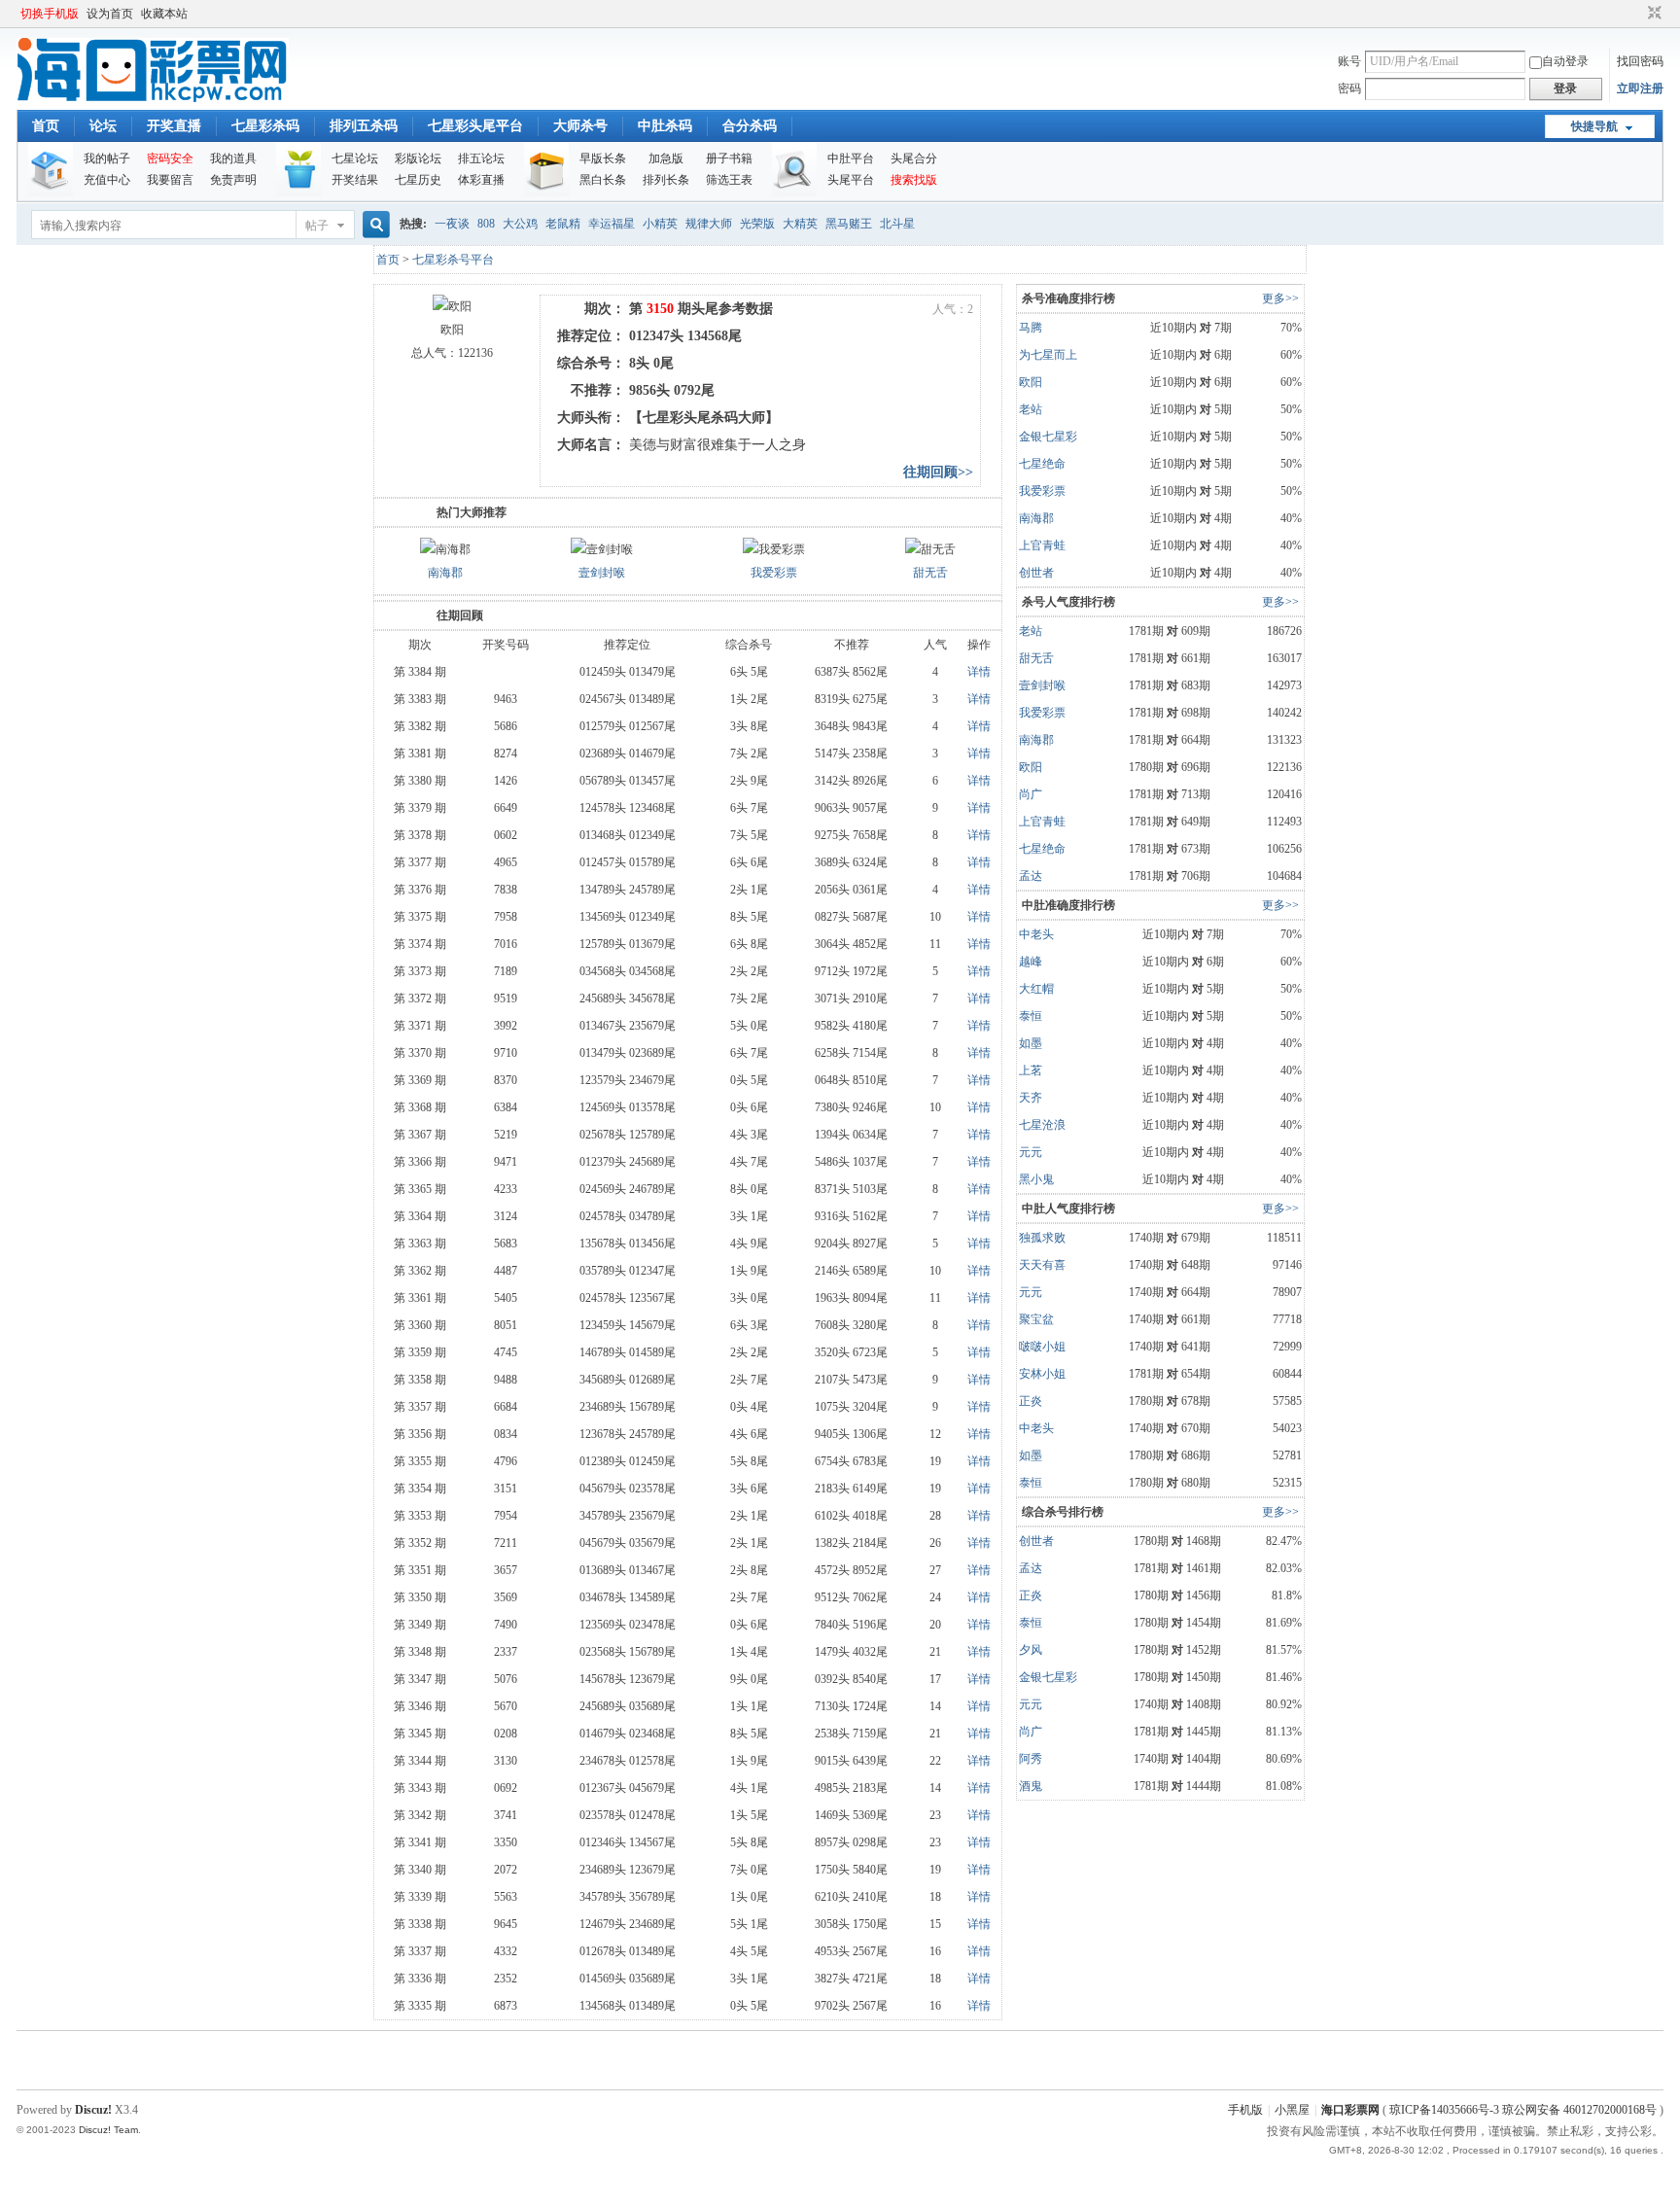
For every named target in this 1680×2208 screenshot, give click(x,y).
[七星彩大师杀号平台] (153, 98)
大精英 (800, 224)
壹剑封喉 (602, 573)
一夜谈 (452, 224)
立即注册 (1640, 88)
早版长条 (603, 158)
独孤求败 (1042, 1238)
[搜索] (373, 225)
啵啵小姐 (1042, 1347)
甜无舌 (930, 573)
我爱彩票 (774, 573)
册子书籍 (729, 158)
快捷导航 (1594, 126)
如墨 (1031, 1043)
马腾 (1031, 328)
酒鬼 (1031, 1786)
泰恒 (1031, 1016)
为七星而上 (1048, 355)
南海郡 (445, 573)
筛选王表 (729, 180)
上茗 (1031, 1070)
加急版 (666, 158)
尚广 (1031, 794)
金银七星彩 (1048, 437)
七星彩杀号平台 (453, 260)
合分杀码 (750, 126)
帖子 (317, 226)
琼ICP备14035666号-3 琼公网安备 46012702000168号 (1523, 2110)
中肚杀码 (665, 126)
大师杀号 (580, 126)
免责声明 (233, 180)
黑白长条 (603, 180)
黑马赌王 (849, 224)
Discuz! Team (108, 2130)
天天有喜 (1042, 1265)
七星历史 (418, 180)
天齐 (1031, 1098)
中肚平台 (851, 158)
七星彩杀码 (265, 126)
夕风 (1031, 1650)
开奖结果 (355, 180)
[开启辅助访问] (1636, 14)
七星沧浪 (1042, 1125)
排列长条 (666, 180)
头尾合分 (914, 158)
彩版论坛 (418, 158)
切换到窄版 (1652, 14)
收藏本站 (164, 14)
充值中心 (107, 180)
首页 (46, 126)
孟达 (1031, 876)
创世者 (1036, 573)
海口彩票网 (1350, 2110)
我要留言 (170, 180)
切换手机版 (50, 14)
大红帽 (1036, 989)
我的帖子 (107, 158)
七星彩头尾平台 (475, 126)
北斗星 (897, 224)
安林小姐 (1042, 1374)
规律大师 (709, 224)
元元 (1031, 1152)
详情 (979, 672)
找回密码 (1640, 61)
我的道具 (233, 158)
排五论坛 (481, 158)
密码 (1349, 88)
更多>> (1280, 298)
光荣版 (757, 224)
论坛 (103, 126)
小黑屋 (1292, 2110)
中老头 (1036, 934)
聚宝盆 (1036, 1319)
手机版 (1245, 2110)
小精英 (660, 224)
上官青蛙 (1042, 545)
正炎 (1031, 1401)
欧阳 (1031, 382)
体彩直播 (481, 180)
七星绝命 (1042, 464)
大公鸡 (520, 224)
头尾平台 (851, 180)
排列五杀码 (364, 126)
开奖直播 (174, 126)
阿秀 (1031, 1759)
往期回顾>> (938, 472)
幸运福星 (612, 224)
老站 (1031, 409)
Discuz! (93, 2110)
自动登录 (1565, 61)
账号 (1349, 61)
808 (486, 224)
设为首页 (110, 14)
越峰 (1031, 962)
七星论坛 (355, 158)
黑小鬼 (1036, 1179)
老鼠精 (563, 224)
